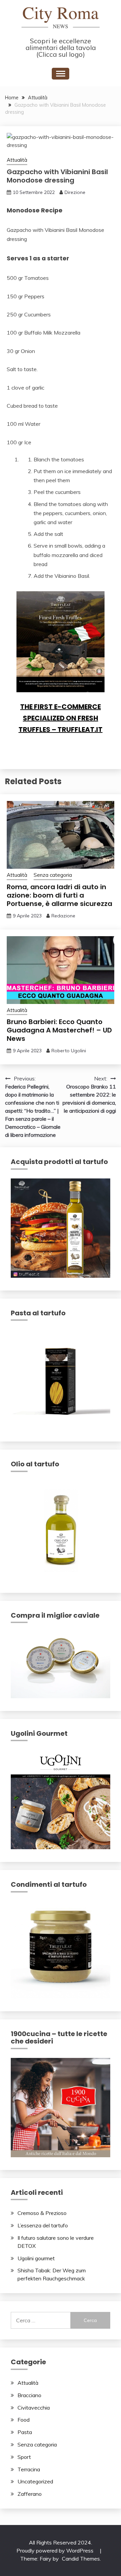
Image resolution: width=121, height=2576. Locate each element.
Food (24, 2420)
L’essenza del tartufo (43, 2225)
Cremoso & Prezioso (42, 2213)
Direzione (75, 192)
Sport (24, 2457)
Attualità (17, 160)
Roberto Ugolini (69, 1051)
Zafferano (30, 2494)
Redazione (63, 916)
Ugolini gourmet (36, 2258)
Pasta (25, 2432)
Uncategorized (35, 2481)
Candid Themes (81, 2559)
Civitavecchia (34, 2408)
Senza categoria (53, 875)
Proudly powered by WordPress (56, 2550)
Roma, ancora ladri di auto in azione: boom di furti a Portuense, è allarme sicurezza (59, 895)
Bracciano (29, 2395)
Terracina (29, 2469)
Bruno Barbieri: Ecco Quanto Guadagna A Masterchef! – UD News (59, 1030)
